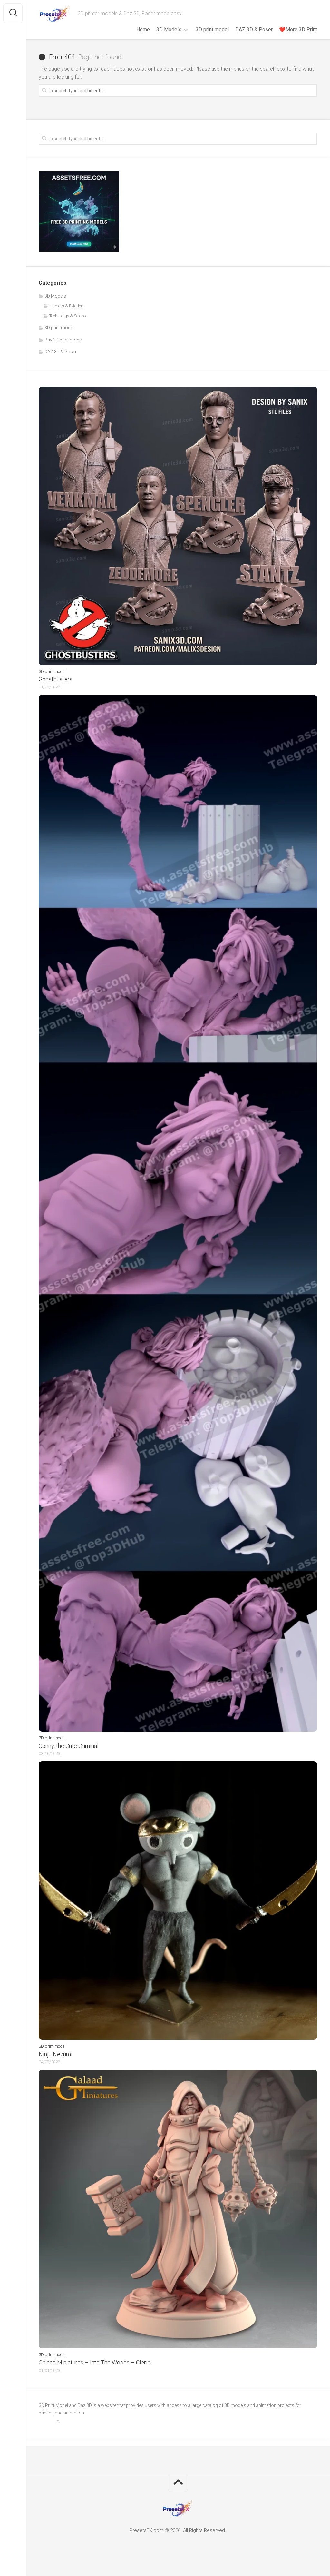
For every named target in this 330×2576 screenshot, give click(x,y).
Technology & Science (68, 316)
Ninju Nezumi (55, 2054)
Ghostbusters (56, 679)
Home (143, 30)
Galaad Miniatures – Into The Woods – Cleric (95, 2362)
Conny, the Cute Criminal (68, 1746)
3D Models (169, 30)
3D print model (212, 30)
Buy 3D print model (63, 340)
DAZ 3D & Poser (254, 30)
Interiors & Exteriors (67, 306)
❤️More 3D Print (298, 30)
